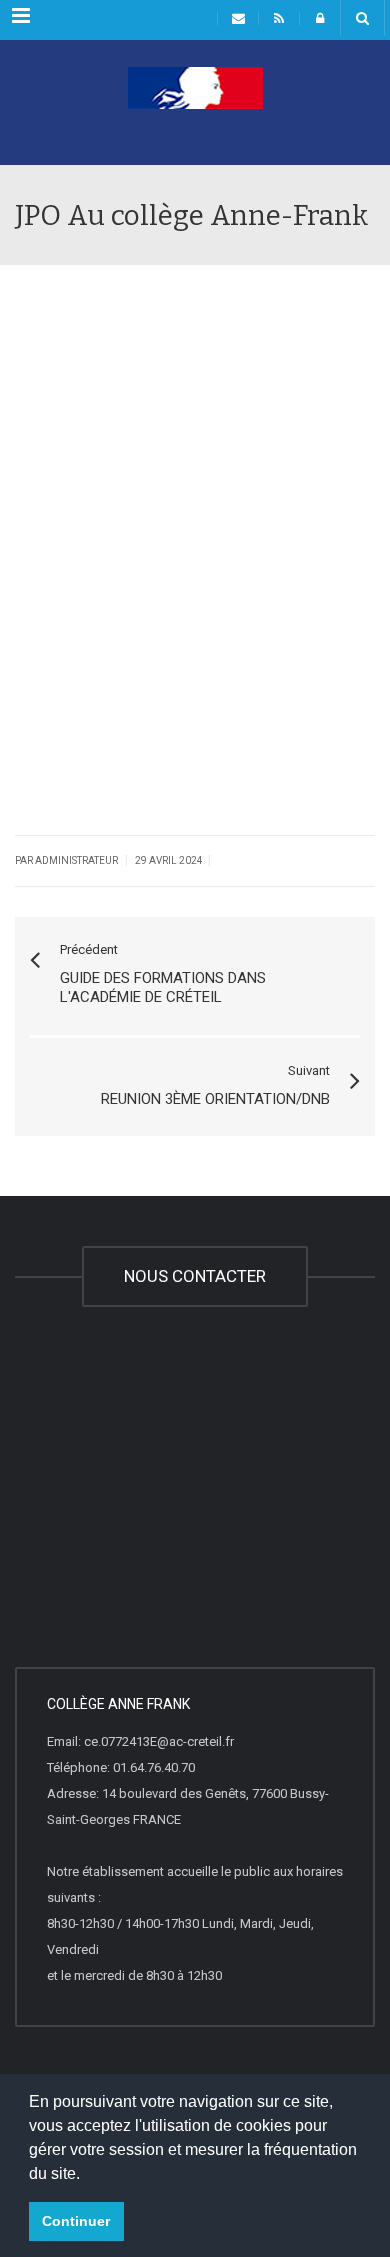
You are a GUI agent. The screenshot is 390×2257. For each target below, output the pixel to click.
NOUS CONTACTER (195, 1276)
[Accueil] (195, 115)
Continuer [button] (76, 2221)
